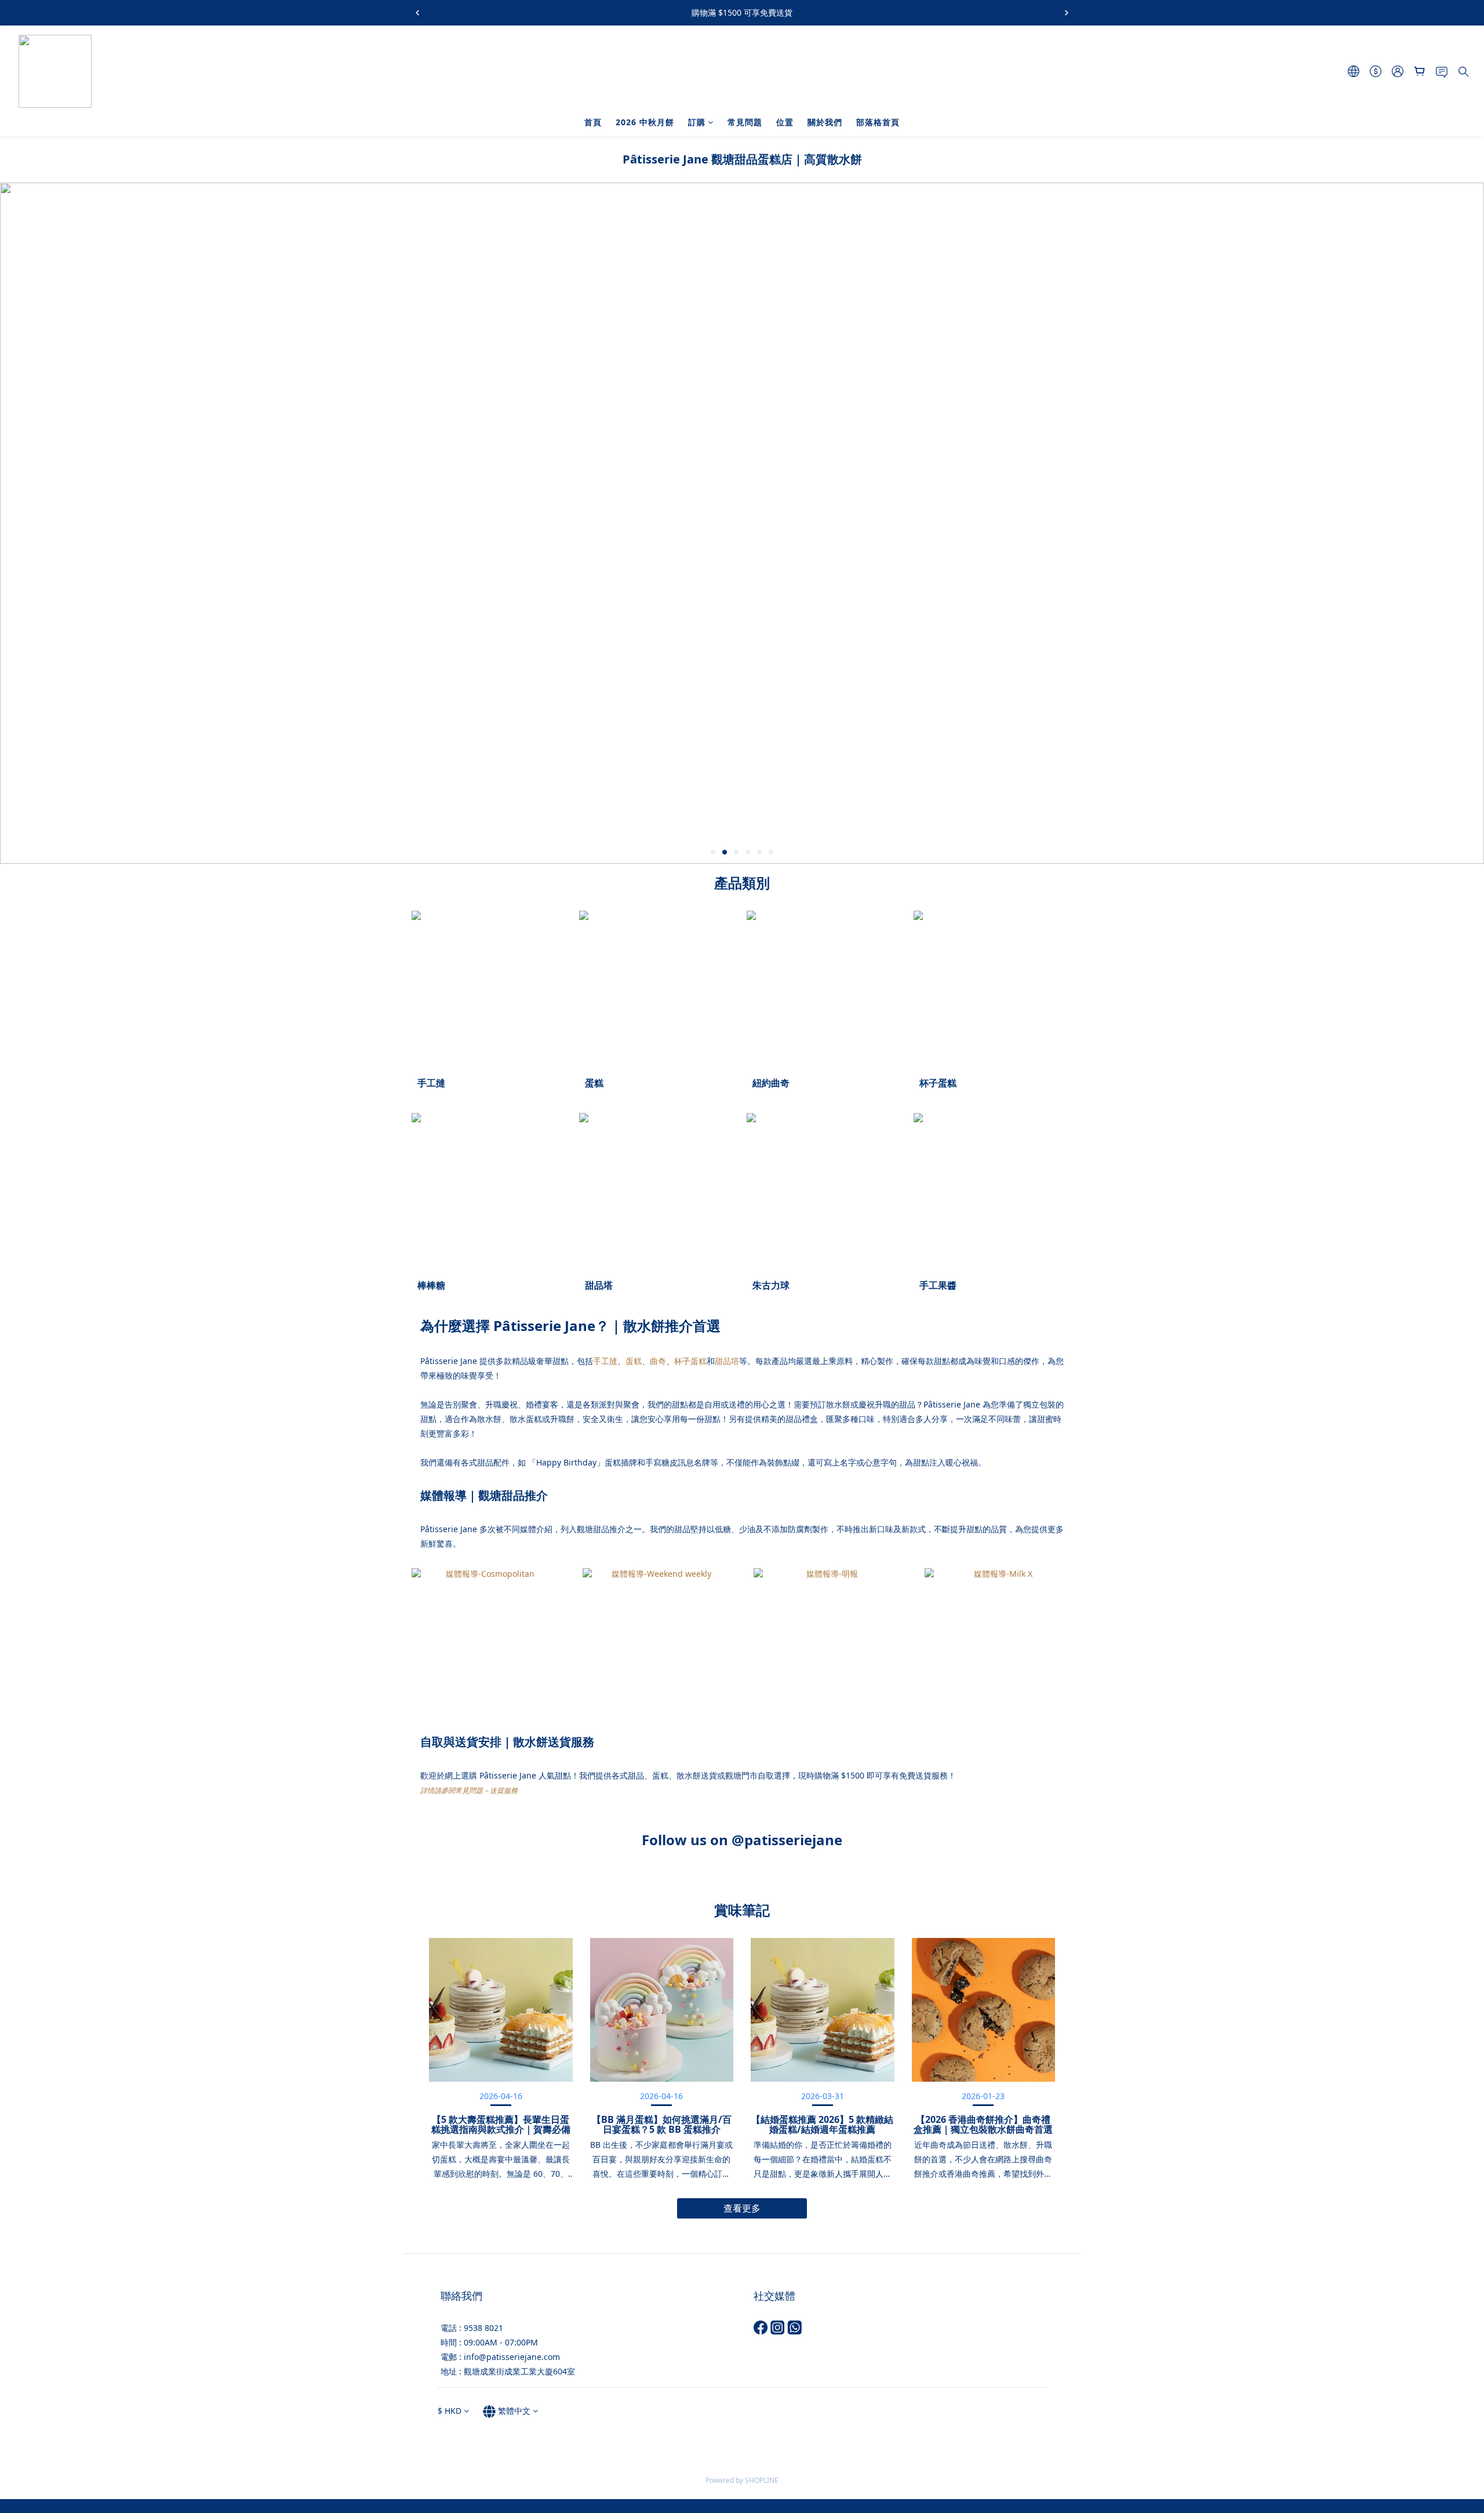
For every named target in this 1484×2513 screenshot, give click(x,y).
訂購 (697, 122)
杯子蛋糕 (690, 1361)
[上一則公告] (417, 13)
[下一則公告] (1067, 13)
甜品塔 (727, 1361)
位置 (785, 122)
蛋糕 (634, 1361)
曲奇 (658, 1361)
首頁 (593, 122)
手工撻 (605, 1361)
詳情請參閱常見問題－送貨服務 (469, 1790)
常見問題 (745, 122)
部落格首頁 (878, 122)
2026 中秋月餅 (645, 122)
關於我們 (825, 122)
